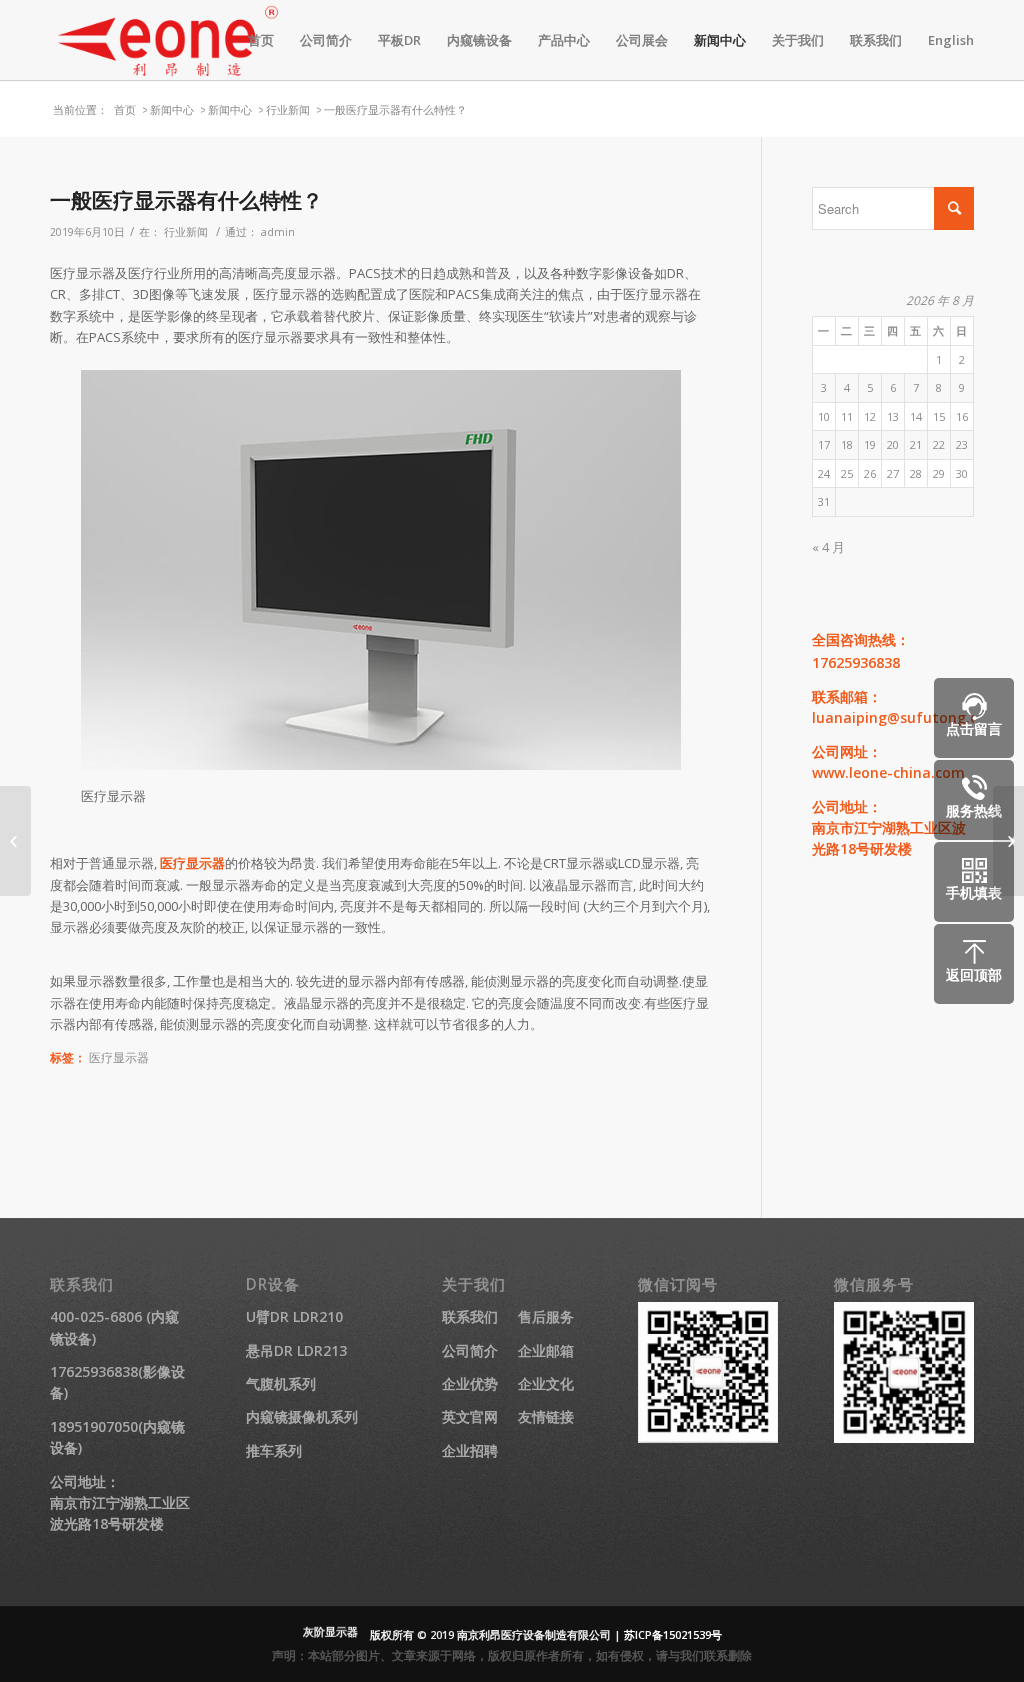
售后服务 (546, 1316)
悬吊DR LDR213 (296, 1350)
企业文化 (546, 1383)
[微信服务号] (904, 1437)
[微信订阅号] (708, 1437)
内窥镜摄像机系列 (302, 1416)
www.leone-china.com (888, 772)
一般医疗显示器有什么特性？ (186, 200)
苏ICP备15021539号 (673, 1634)
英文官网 (470, 1416)
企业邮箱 (546, 1350)
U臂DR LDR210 (294, 1316)
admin (278, 232)
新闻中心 (172, 109)
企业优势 (470, 1383)
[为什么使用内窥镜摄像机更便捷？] (15, 841)
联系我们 (470, 1316)
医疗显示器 (192, 863)
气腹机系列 (281, 1383)
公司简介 (470, 1350)
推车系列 (274, 1450)
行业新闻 (288, 109)
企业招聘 (470, 1450)
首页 (125, 109)
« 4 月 (828, 547)
